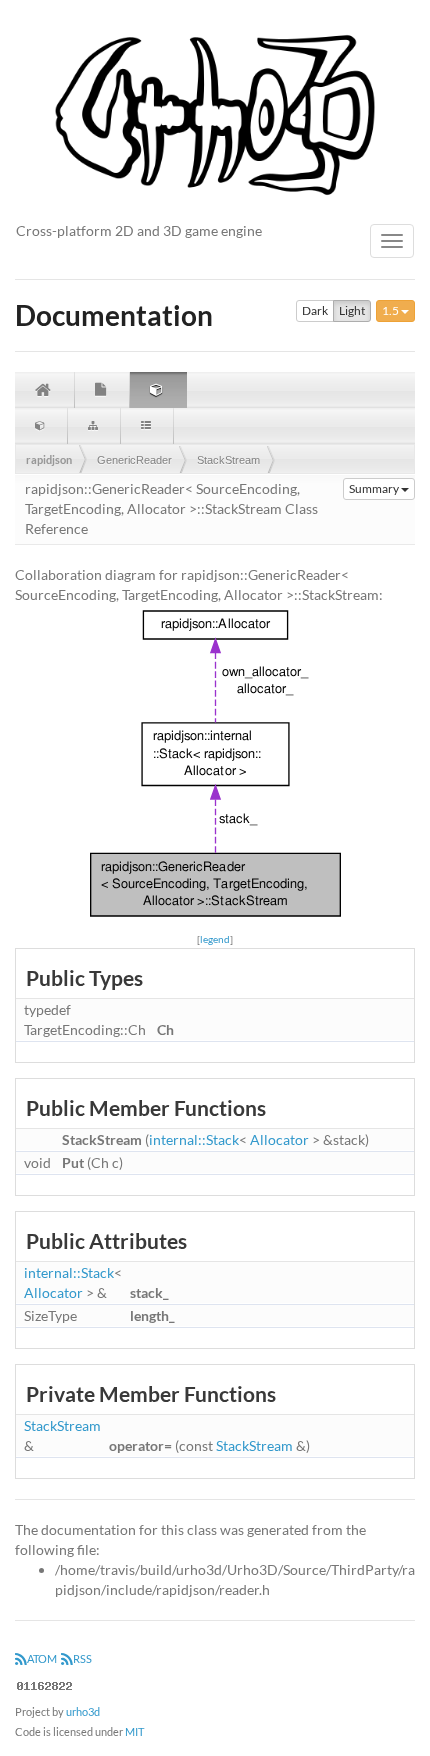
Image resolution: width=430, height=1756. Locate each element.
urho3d (83, 1711)
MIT (134, 1731)
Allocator (279, 1139)
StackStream (228, 460)
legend (215, 939)
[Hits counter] (45, 1683)
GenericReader (134, 460)
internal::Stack (194, 1139)
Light (352, 310)
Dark (315, 310)
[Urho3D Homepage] (215, 113)
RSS (82, 1658)
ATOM (42, 1658)
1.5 (391, 310)
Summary (375, 488)
